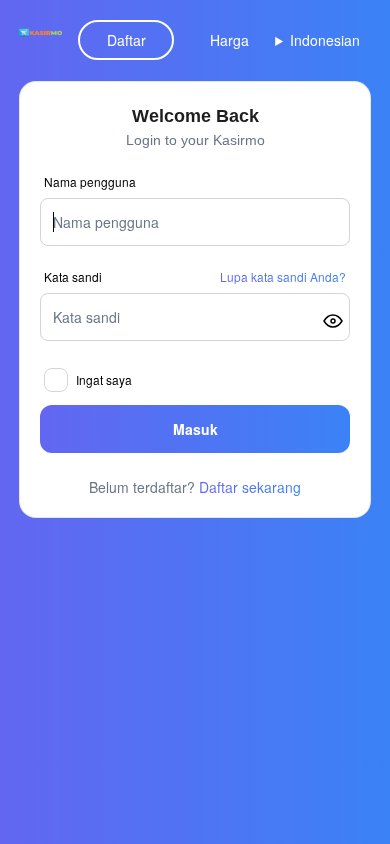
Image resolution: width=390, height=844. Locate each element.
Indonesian (325, 40)
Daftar (126, 40)
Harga (229, 40)
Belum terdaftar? (195, 487)
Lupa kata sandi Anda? (283, 277)
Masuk (195, 429)
